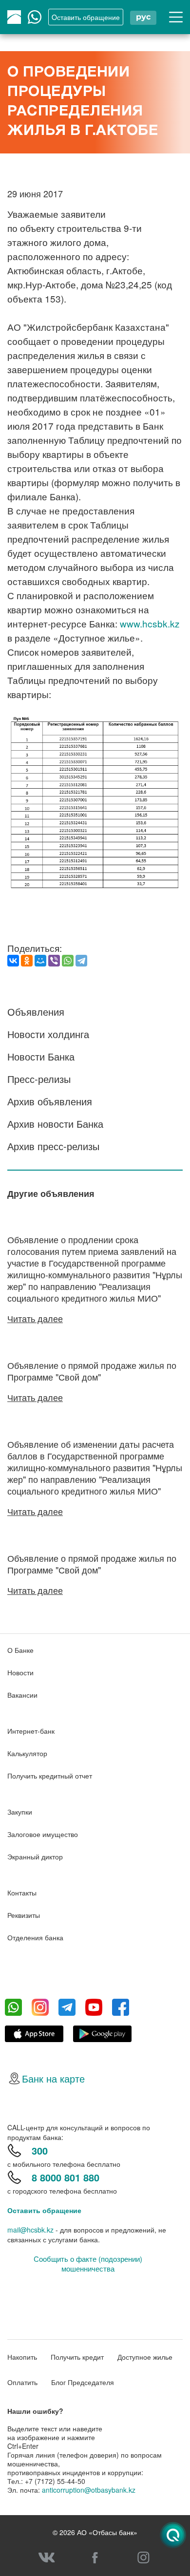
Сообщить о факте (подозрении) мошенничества (88, 2264)
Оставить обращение (44, 2210)
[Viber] (54, 961)
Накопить (22, 2357)
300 (40, 2150)
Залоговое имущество (43, 1834)
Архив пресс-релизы (53, 1146)
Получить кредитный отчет (50, 1776)
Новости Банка (41, 1056)
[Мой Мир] (40, 961)
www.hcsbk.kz (150, 623)
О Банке (20, 1650)
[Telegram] (81, 961)
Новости (20, 1672)
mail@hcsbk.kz (30, 2230)
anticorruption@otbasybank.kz (89, 2490)
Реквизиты (24, 1915)
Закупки (20, 1812)
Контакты (22, 1893)
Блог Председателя (83, 2382)
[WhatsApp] (68, 961)
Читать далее (35, 1318)
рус (143, 17)
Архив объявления (50, 1101)
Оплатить (22, 2382)
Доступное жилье (145, 2357)
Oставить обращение (86, 17)
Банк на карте (53, 2078)
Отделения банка (35, 1937)
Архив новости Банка (55, 1124)
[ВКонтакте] (13, 961)
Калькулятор (27, 1753)
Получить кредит (77, 2357)
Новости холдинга (48, 1034)
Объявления (36, 1012)
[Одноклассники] (27, 961)
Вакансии (22, 1695)
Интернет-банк (31, 1731)
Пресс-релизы (39, 1079)
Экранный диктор (35, 1856)
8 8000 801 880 (66, 2177)
